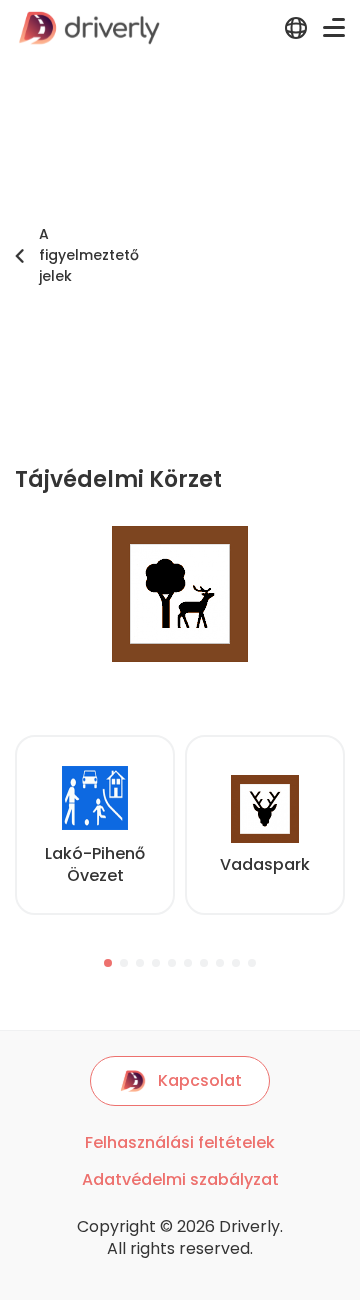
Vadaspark (265, 864)
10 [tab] (252, 963)
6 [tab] (188, 963)
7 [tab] (204, 963)
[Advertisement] (180, 256)
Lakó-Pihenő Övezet (95, 864)
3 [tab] (140, 963)
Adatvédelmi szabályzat (180, 1180)
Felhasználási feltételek (180, 1143)
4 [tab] (156, 963)
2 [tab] (124, 963)
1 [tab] (108, 963)
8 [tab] (220, 963)
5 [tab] (172, 963)
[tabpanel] (95, 825)
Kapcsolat (200, 1080)
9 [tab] (236, 963)
